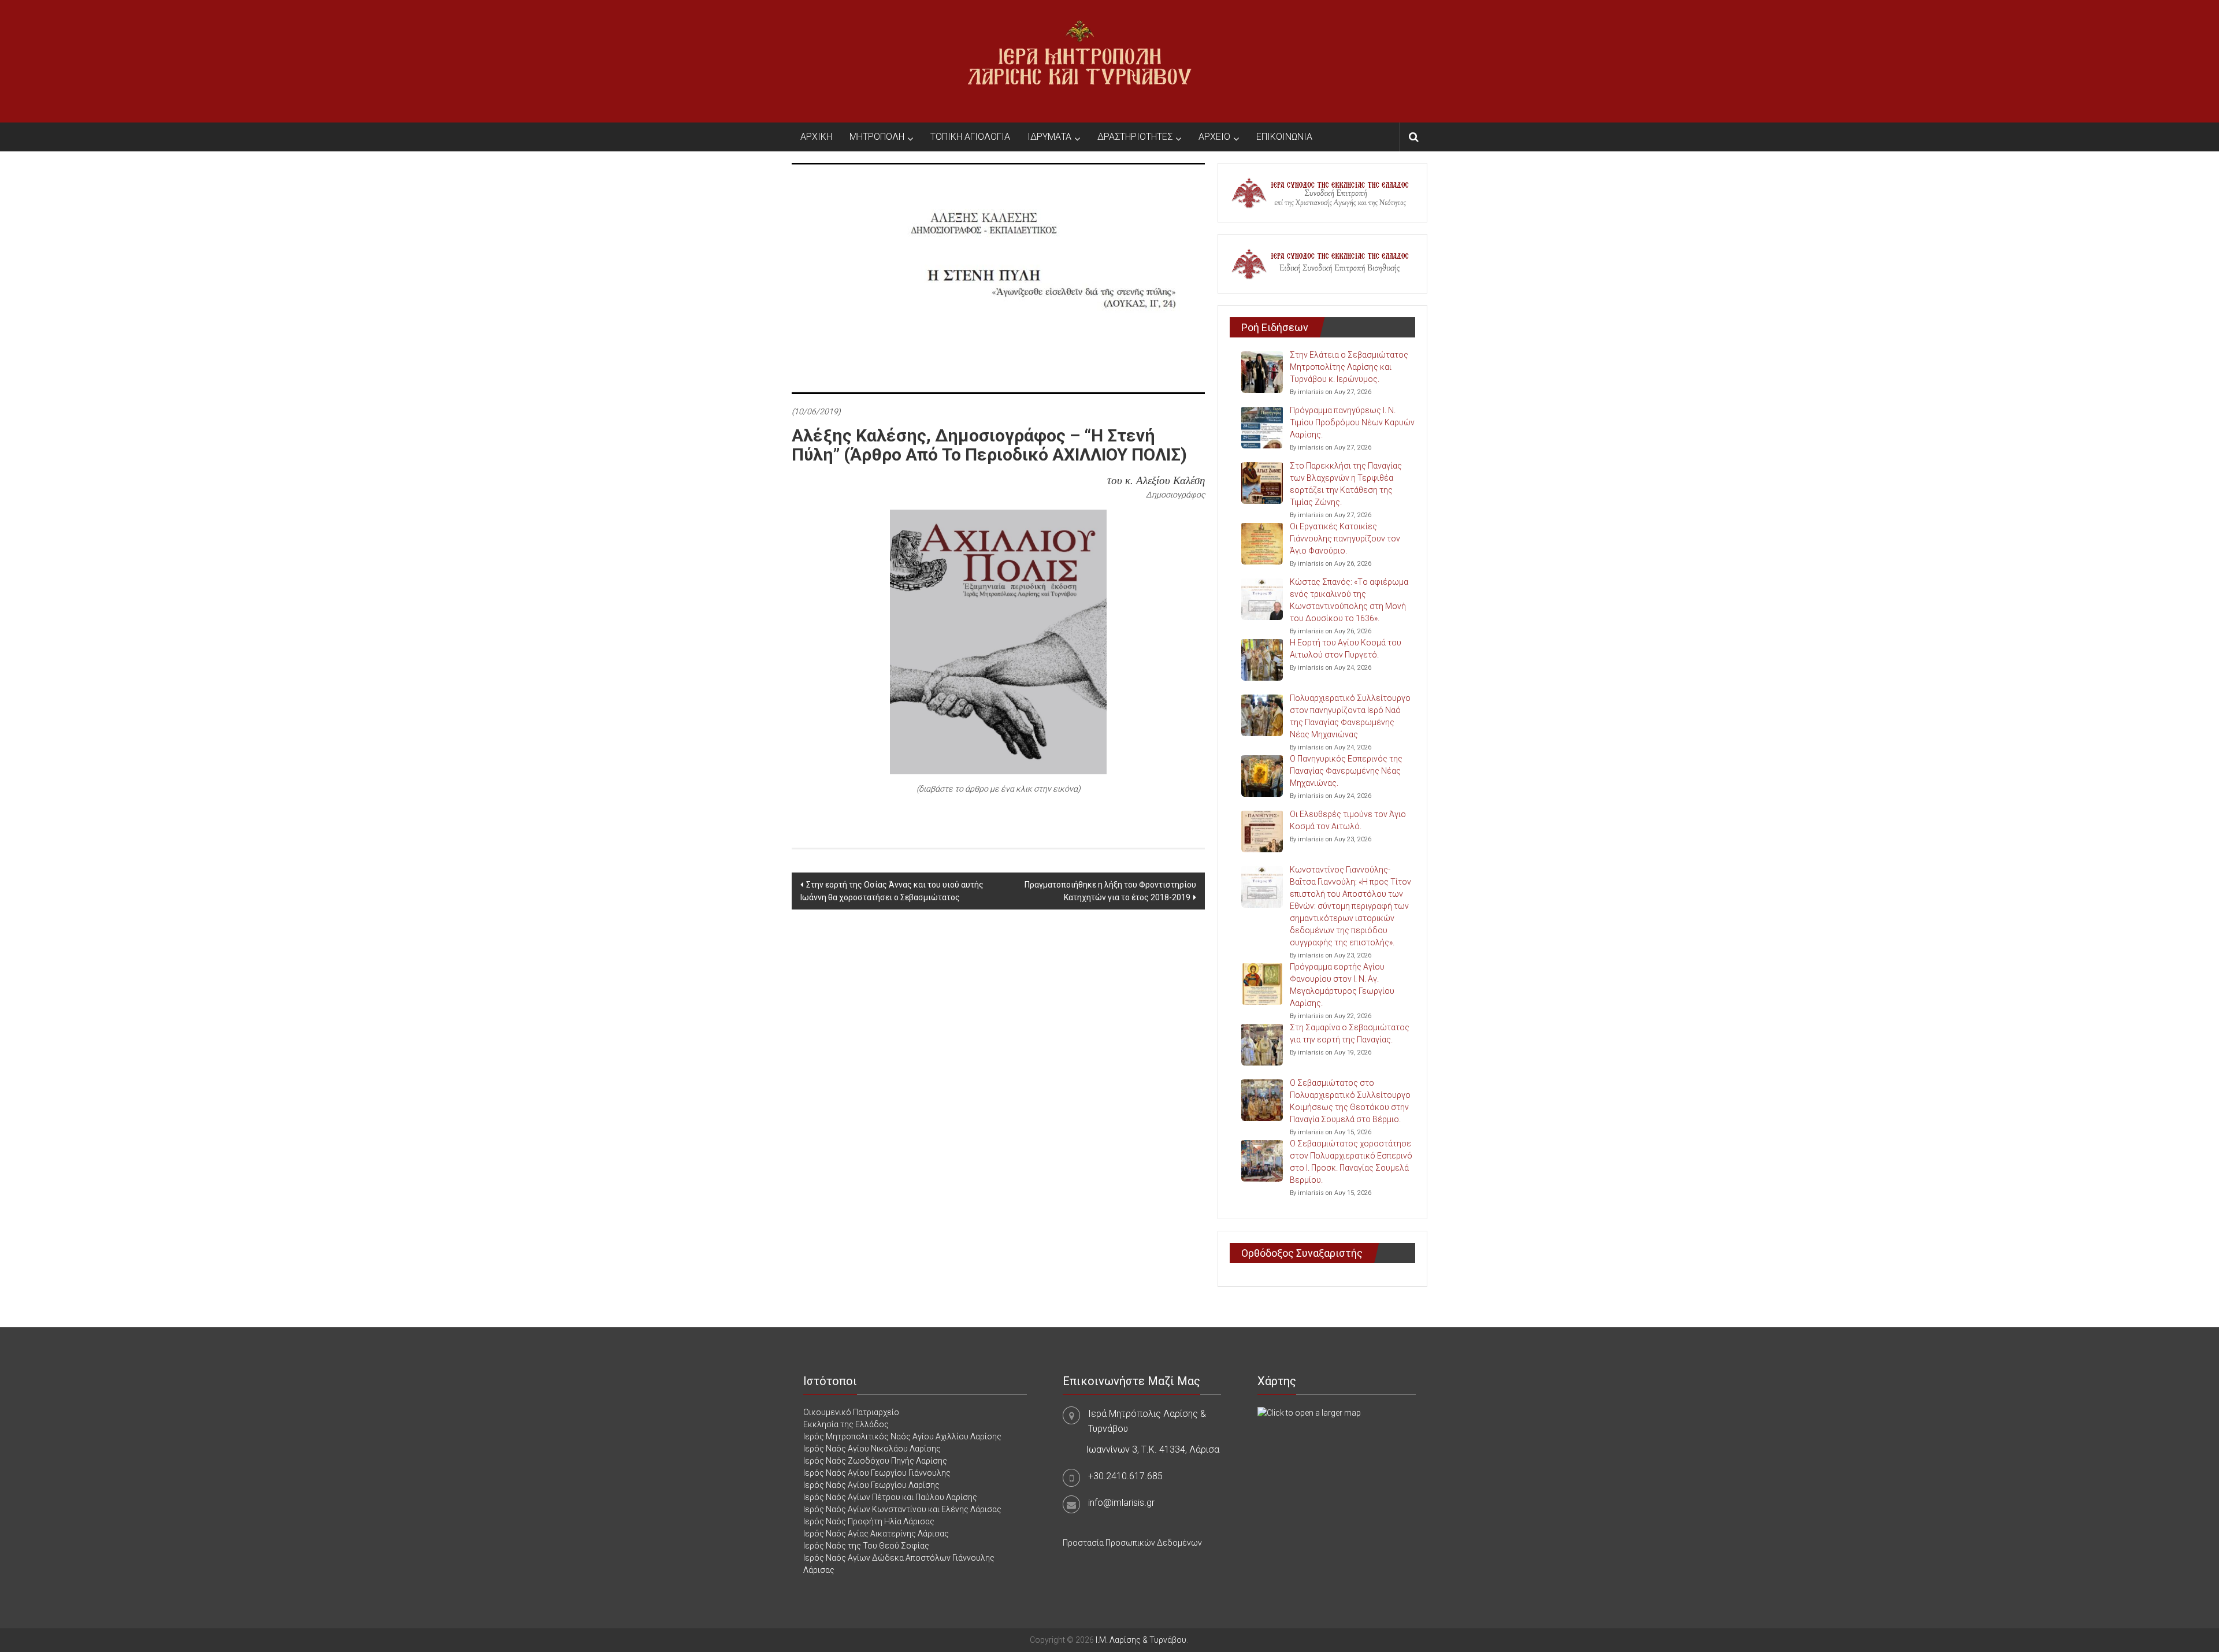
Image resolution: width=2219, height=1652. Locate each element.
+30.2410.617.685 (1125, 1476)
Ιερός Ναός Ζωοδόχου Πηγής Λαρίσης (875, 1461)
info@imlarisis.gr (1121, 1503)
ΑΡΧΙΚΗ (816, 137)
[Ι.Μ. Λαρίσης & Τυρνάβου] (1079, 61)
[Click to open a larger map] (1309, 1412)
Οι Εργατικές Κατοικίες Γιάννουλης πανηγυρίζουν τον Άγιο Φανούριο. (1345, 539)
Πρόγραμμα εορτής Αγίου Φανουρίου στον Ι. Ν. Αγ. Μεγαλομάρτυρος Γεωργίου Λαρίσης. (1342, 985)
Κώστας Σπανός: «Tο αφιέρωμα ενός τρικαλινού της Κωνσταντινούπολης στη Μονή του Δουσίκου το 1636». (1349, 600)
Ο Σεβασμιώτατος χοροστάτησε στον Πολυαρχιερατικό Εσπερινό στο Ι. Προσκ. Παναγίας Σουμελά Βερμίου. (1351, 1162)
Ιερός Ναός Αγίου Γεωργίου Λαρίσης (871, 1485)
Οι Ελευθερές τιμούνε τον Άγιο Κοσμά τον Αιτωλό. (1348, 820)
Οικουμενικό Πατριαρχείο (851, 1412)
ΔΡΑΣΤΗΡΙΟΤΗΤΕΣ (1135, 137)
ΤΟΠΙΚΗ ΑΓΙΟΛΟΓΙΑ (970, 137)
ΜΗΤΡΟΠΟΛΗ (877, 137)
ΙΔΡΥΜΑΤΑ (1049, 137)
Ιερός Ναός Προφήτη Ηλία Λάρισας (869, 1521)
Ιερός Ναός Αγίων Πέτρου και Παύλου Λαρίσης (890, 1497)
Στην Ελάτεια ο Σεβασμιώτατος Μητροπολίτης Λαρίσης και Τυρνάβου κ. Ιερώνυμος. (1349, 367)
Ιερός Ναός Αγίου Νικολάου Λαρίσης (872, 1449)
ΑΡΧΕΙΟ (1214, 137)
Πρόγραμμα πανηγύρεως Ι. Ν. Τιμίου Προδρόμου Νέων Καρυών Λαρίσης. (1352, 422)
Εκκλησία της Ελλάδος (846, 1424)
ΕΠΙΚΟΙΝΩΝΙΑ (1284, 137)
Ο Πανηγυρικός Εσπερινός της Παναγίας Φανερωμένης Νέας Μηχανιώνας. (1346, 771)
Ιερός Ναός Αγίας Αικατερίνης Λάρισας (876, 1534)
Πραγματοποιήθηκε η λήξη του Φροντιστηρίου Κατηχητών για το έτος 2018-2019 (1110, 891)
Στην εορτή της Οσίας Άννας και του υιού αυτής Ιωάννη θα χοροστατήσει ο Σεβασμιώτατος (892, 891)
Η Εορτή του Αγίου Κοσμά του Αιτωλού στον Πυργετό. (1346, 649)
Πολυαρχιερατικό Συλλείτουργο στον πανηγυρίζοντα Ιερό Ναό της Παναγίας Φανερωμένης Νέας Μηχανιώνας (1350, 716)
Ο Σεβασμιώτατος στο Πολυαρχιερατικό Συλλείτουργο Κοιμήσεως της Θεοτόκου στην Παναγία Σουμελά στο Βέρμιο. (1350, 1101)
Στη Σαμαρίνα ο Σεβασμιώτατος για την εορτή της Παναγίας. (1350, 1033)
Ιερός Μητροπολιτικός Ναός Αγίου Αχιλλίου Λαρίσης (902, 1436)
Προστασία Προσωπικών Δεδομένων (1132, 1543)
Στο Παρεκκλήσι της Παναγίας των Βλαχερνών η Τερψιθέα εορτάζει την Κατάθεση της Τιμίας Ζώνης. (1346, 484)
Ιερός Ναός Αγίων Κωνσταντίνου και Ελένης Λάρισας (902, 1509)
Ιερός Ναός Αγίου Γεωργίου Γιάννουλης (877, 1473)
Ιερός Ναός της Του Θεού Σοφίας (866, 1546)
